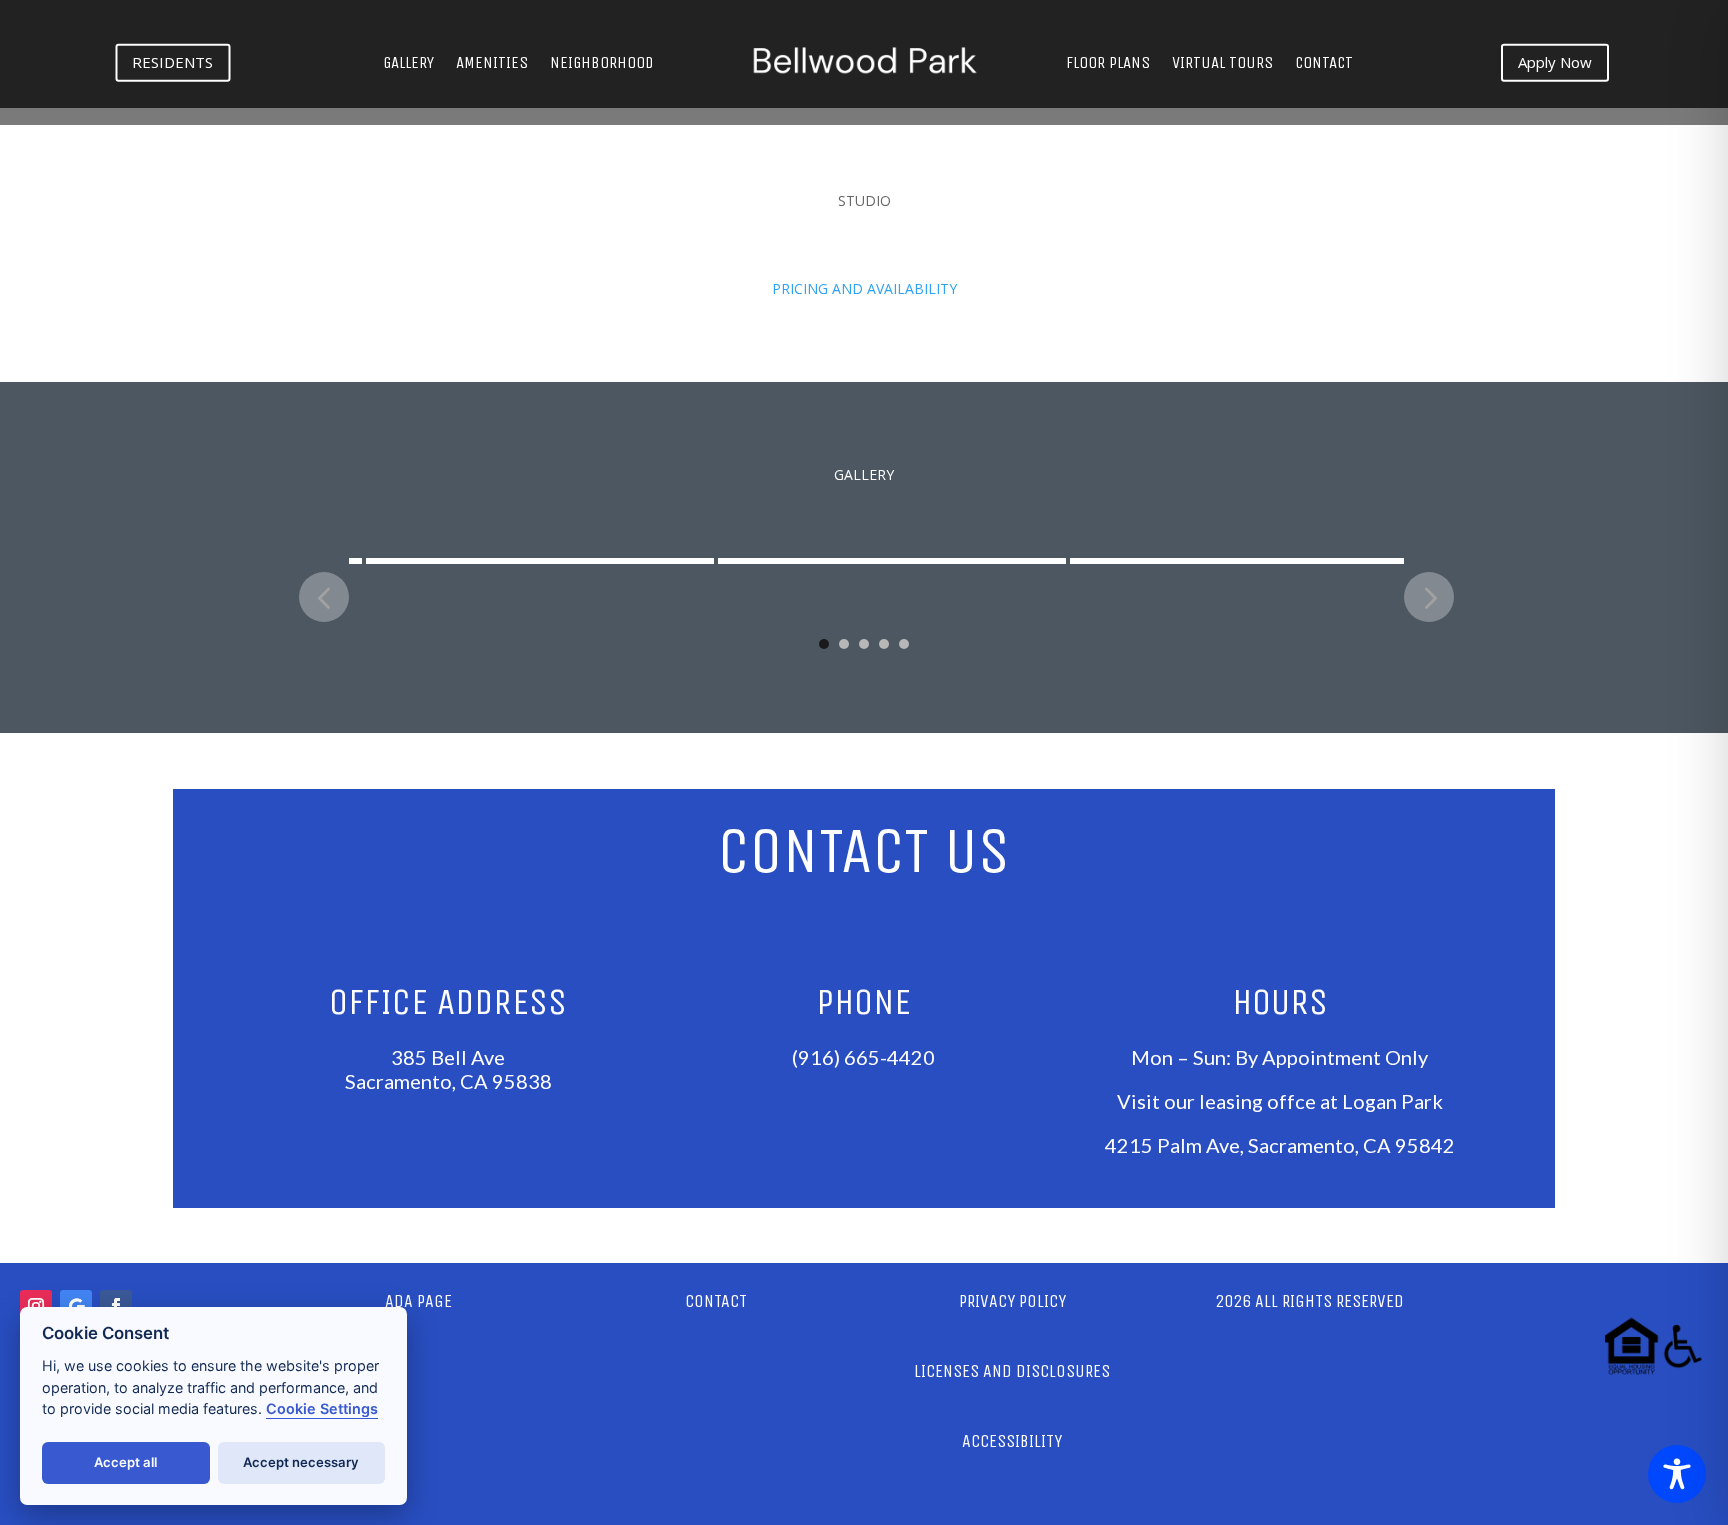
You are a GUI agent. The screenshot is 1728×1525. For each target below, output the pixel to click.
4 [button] (884, 644)
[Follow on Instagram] (36, 1306)
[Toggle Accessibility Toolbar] (1677, 1474)
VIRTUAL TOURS (1222, 64)
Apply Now (1555, 62)
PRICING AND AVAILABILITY (864, 288)
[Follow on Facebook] (116, 1306)
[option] (525, 543)
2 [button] (844, 644)
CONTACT (1324, 64)
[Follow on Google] (76, 1306)
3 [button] (864, 644)
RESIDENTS (172, 62)
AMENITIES (492, 64)
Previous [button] (324, 597)
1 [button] (824, 644)
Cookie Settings (322, 1408)
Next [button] (1429, 597)
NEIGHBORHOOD (601, 64)
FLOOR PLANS (1108, 64)
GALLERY (408, 64)
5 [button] (904, 644)
